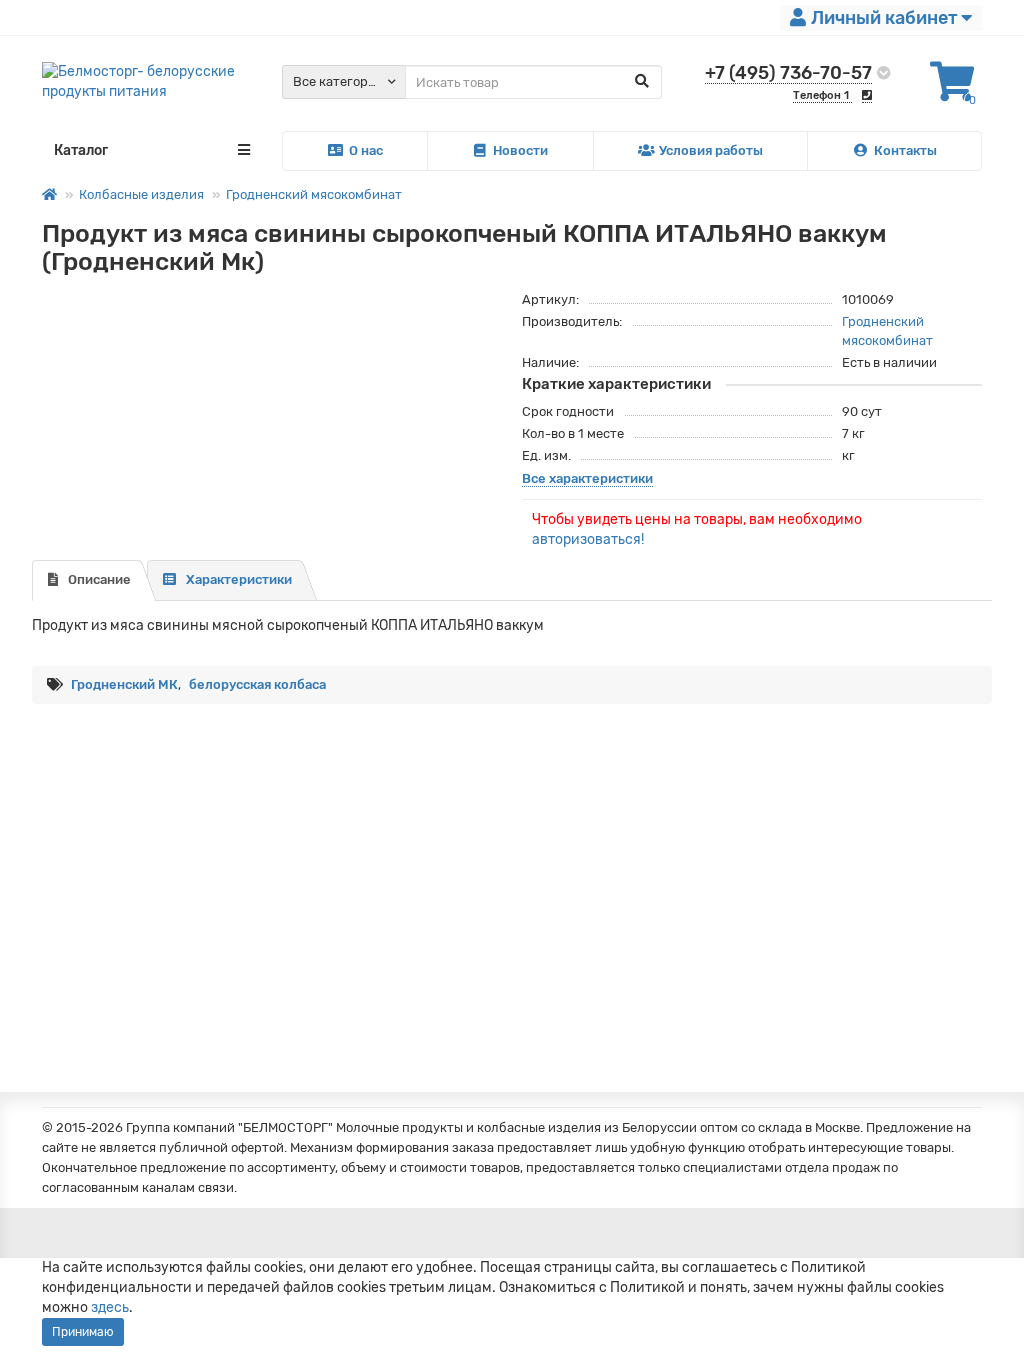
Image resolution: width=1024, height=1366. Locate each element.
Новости (520, 150)
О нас (366, 150)
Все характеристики (587, 478)
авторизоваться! (588, 539)
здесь (110, 1307)
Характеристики (239, 579)
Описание (99, 579)
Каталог (81, 150)
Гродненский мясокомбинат (314, 194)
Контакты (905, 150)
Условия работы (711, 150)
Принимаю (83, 1332)
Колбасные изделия (141, 194)
